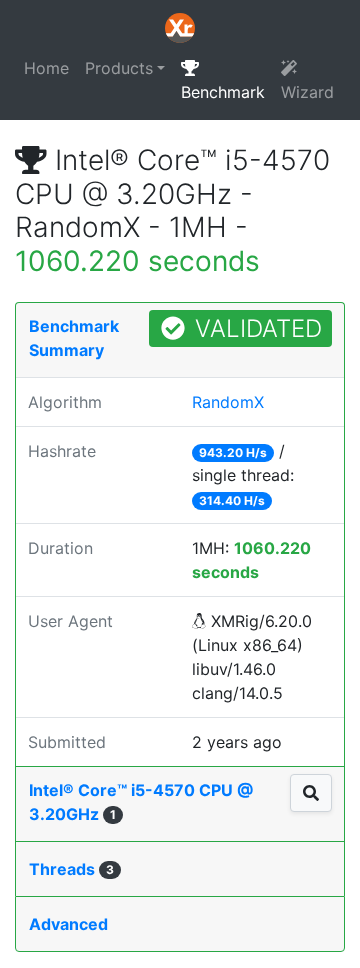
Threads (71, 869)
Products (119, 68)
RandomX (228, 402)
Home (46, 68)
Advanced (68, 924)
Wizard (307, 92)
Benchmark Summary (74, 338)
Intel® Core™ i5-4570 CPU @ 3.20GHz (141, 802)
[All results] (311, 793)
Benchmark (223, 92)
